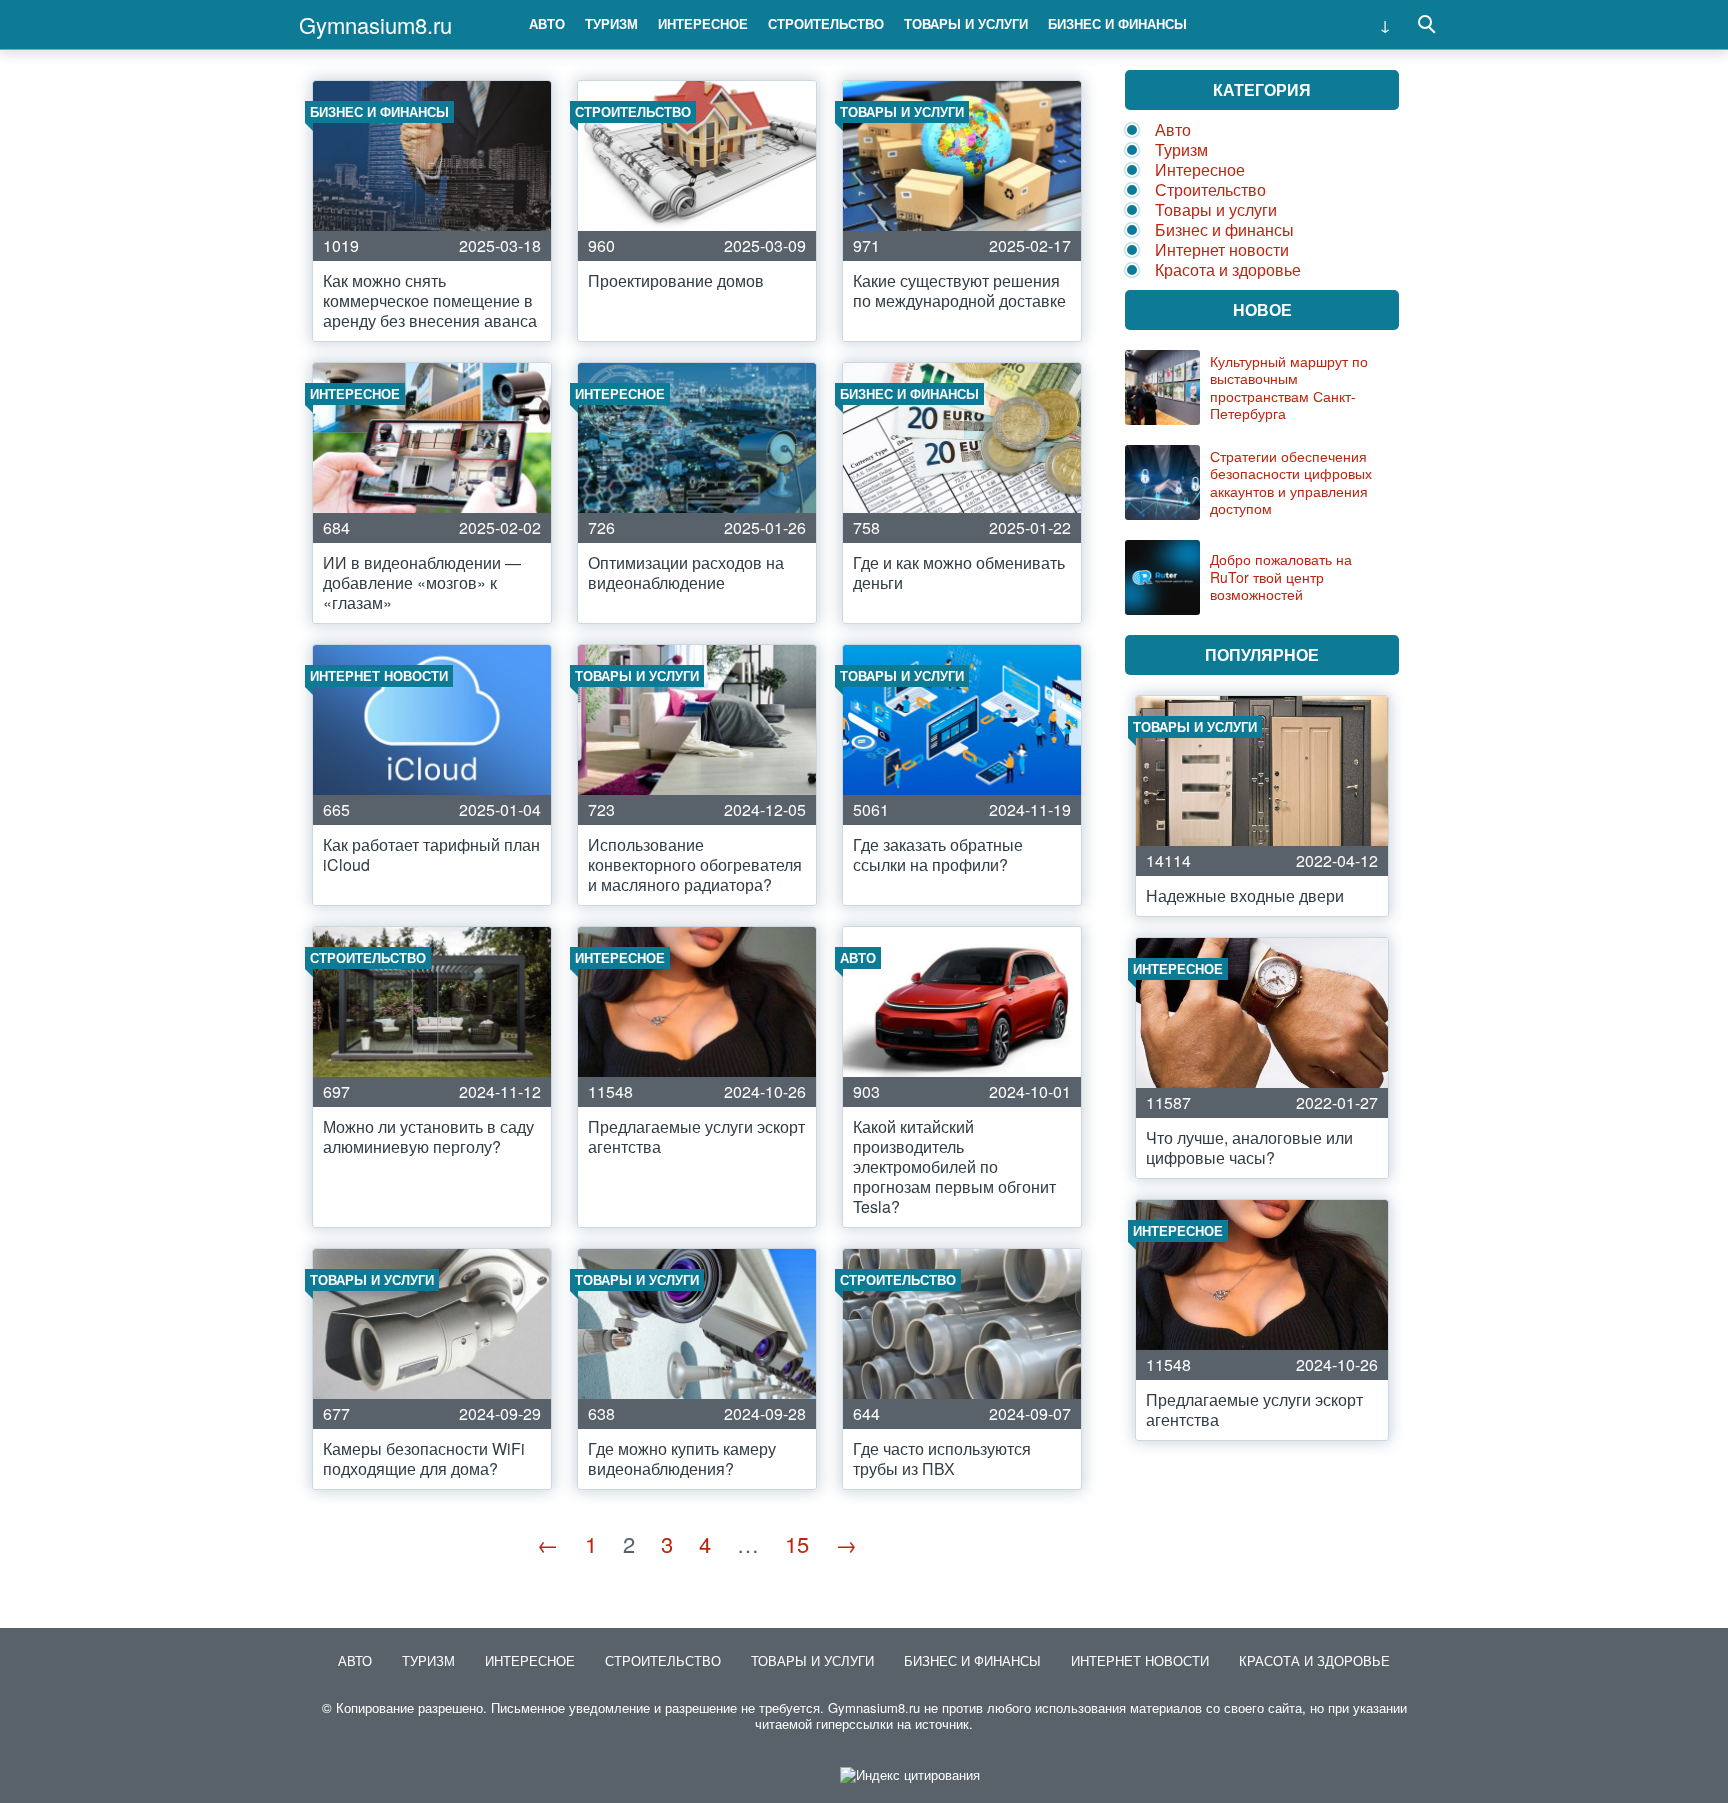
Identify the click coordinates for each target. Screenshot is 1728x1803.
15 (797, 1543)
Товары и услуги (966, 23)
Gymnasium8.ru (375, 24)
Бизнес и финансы (1117, 23)
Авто (547, 23)
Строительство (826, 23)
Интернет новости (1222, 249)
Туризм (611, 23)
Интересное (703, 23)
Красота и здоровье (1228, 269)
